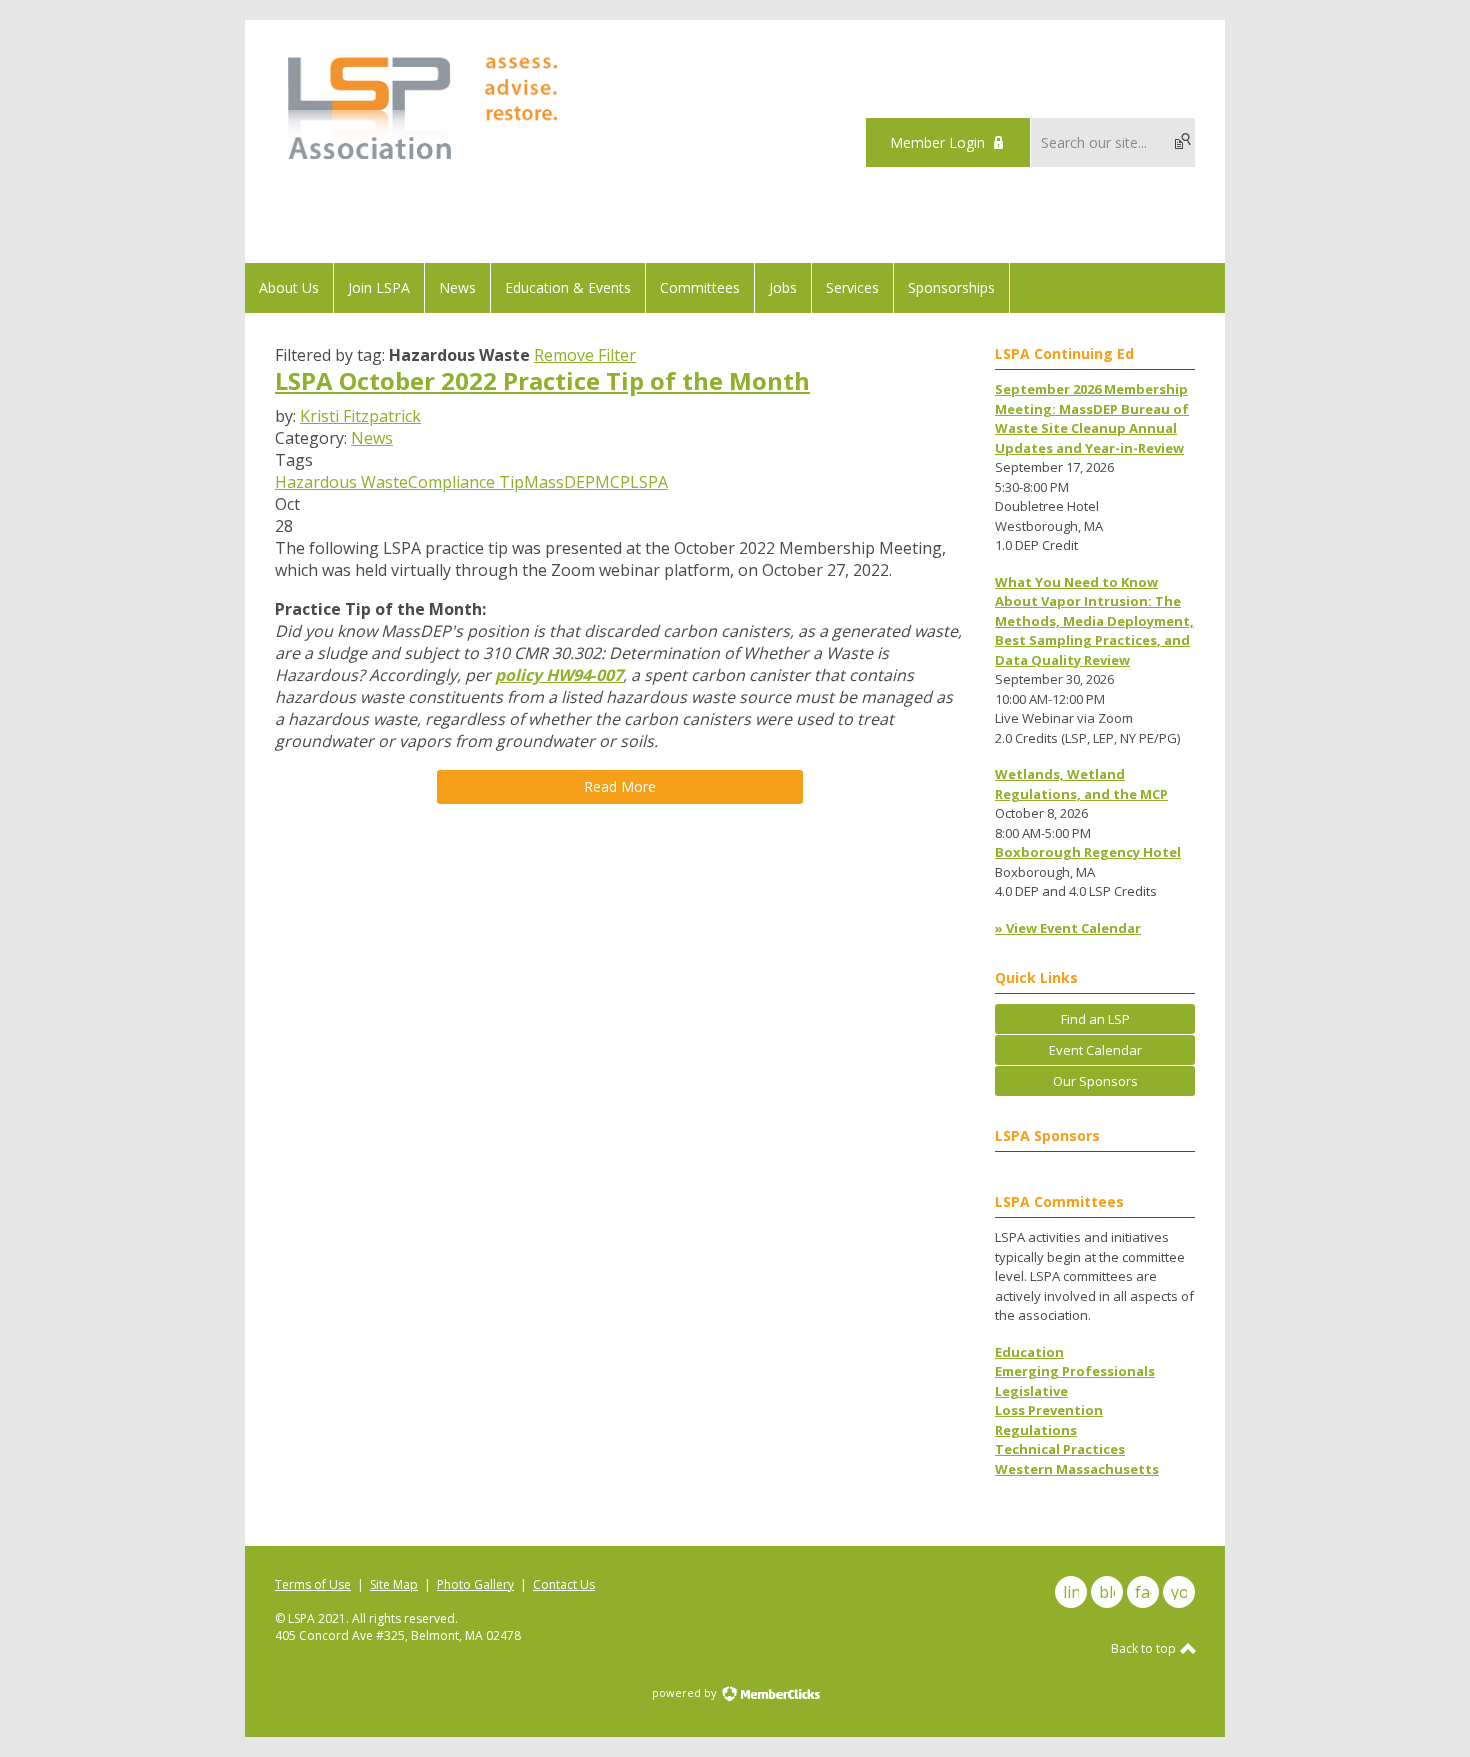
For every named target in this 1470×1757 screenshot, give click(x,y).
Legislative (1031, 1391)
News (372, 438)
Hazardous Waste (341, 482)
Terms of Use (313, 1584)
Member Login (937, 142)
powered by (686, 1692)
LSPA (649, 482)
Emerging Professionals (1075, 1371)
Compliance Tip (466, 482)
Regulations (1036, 1430)
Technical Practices (1060, 1449)
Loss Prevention (1049, 1410)
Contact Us (564, 1584)
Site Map (394, 1584)
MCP (612, 482)
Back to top (1145, 1648)
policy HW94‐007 (559, 675)
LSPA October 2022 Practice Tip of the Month (542, 380)
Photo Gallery (475, 1584)
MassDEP (559, 482)
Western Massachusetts (1077, 1469)
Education (1029, 1352)
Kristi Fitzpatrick (360, 416)
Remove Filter (585, 355)
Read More (620, 786)
